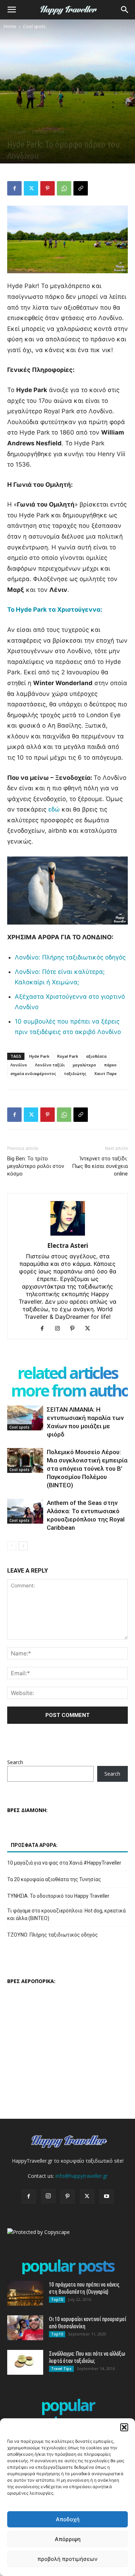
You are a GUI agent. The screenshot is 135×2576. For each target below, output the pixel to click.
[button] (124, 2427)
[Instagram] (60, 1329)
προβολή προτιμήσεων (67, 2559)
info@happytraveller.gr (82, 2176)
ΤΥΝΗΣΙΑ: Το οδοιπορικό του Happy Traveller (58, 1896)
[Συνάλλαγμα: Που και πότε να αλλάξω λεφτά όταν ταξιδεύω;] (25, 2362)
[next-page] (23, 1546)
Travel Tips (61, 2369)
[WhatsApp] (64, 188)
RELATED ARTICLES (67, 1373)
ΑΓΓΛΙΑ (58, 132)
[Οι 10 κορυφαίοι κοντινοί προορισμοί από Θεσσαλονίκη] (25, 2328)
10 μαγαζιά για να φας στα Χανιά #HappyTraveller (64, 1863)
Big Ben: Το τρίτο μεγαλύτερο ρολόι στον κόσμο (36, 1166)
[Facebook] (14, 188)
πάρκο (110, 1065)
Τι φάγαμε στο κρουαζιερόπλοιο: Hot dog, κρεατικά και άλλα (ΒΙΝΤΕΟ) (66, 1914)
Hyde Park (39, 1056)
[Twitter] (31, 188)
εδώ (54, 809)
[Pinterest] (48, 188)
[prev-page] (12, 1546)
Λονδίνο (19, 1065)
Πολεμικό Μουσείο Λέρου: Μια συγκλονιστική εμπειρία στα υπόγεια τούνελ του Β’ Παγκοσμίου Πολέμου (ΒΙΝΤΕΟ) (87, 1469)
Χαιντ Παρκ (105, 1073)
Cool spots (34, 26)
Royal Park (68, 1056)
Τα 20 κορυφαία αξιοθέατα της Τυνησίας (54, 1879)
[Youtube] (107, 2197)
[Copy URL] (81, 188)
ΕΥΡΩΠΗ (39, 132)
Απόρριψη (68, 2539)
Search (15, 1762)
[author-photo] (68, 1235)
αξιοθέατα (96, 1056)
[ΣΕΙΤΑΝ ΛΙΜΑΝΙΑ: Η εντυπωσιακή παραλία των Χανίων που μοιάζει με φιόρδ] (25, 1418)
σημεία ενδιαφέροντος (33, 1073)
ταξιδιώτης (75, 1073)
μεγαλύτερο (84, 1065)
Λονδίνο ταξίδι (50, 1065)
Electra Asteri (68, 1246)
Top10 (57, 2299)
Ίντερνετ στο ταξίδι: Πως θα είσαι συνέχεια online (100, 1166)
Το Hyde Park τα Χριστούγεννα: (55, 610)
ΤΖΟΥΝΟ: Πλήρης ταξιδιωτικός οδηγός (53, 1935)
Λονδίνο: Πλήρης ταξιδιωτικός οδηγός (70, 957)
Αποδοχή (68, 2519)
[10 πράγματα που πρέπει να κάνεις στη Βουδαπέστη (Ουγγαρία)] (25, 2293)
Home (10, 26)
